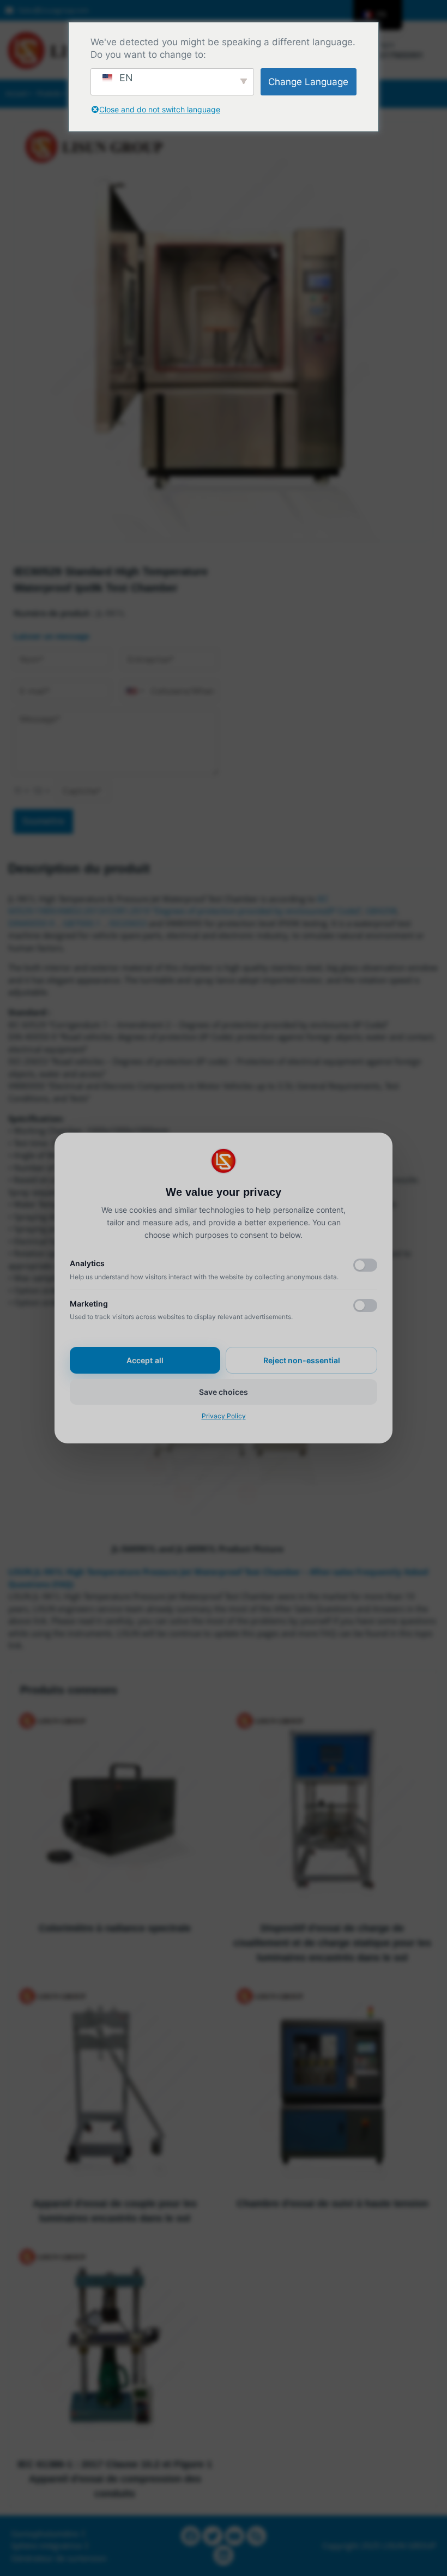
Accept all (145, 1360)
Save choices (224, 1392)
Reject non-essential (302, 1360)
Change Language (308, 82)
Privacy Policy (224, 1416)
